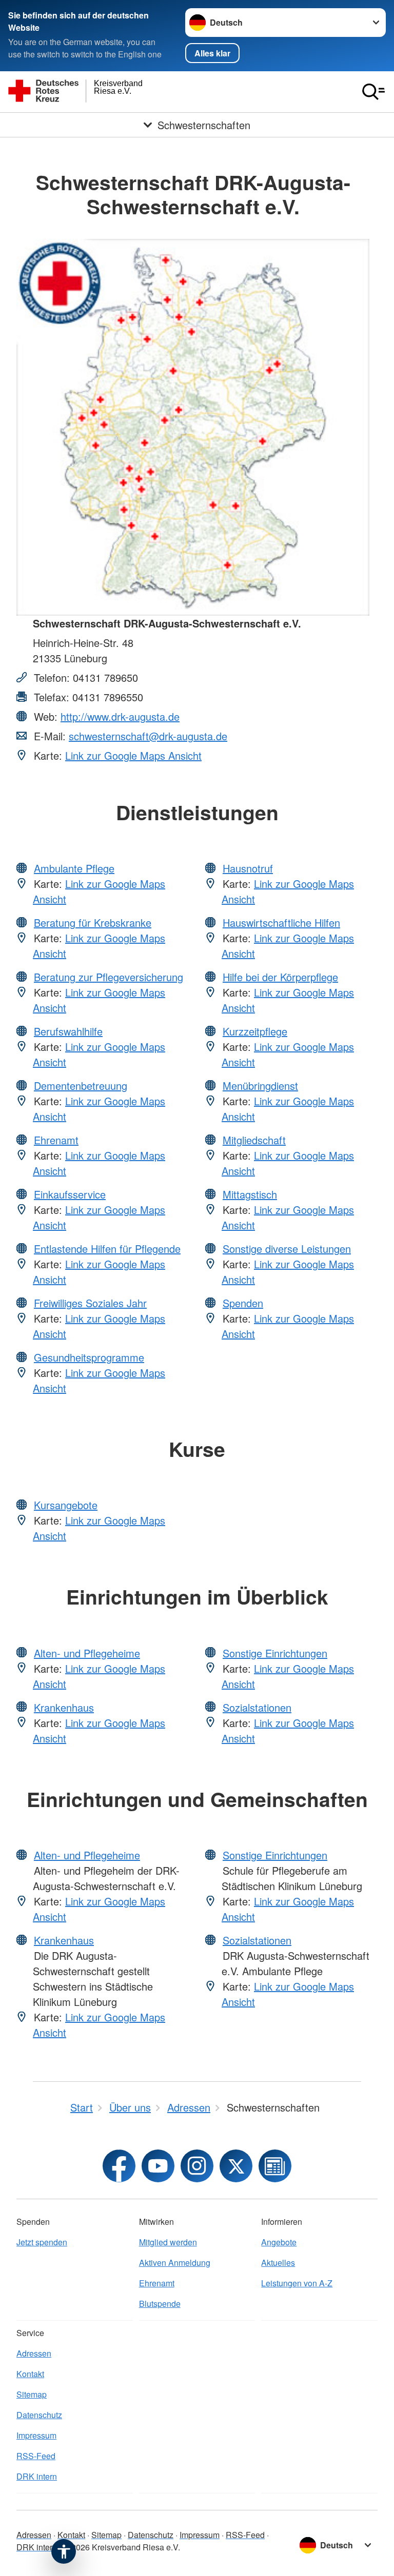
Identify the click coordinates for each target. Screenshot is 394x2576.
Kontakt (30, 2374)
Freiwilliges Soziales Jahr (90, 1303)
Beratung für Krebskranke (93, 922)
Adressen (34, 2353)
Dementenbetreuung (81, 1086)
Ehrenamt (56, 1140)
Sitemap (32, 2394)
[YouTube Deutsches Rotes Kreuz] (158, 2166)
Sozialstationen (257, 1707)
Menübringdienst (260, 1086)
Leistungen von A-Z (297, 2283)
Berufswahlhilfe (68, 1031)
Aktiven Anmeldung (175, 2263)
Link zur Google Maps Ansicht (133, 755)
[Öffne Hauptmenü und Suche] (373, 92)
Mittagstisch (250, 1194)
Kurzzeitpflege (255, 1031)
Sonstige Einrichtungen (275, 1653)
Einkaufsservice (70, 1194)
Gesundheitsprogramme (89, 1357)
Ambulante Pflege (74, 868)
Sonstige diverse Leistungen (287, 1249)
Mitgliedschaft (254, 1140)
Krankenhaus (64, 1707)
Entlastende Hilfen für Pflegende (107, 1249)
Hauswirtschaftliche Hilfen (281, 922)
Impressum (36, 2435)
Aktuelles (278, 2263)
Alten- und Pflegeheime (87, 1653)
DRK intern (37, 2476)
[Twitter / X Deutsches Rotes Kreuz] (236, 2166)
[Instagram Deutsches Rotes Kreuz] (197, 2166)
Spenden (243, 1303)
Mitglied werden (168, 2242)
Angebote (279, 2242)
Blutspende (160, 2304)
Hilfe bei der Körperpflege (280, 977)
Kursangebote (66, 1505)
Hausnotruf (248, 868)
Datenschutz (39, 2415)
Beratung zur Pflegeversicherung (109, 977)
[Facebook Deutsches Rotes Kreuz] (119, 2166)
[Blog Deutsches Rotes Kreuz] (275, 2166)
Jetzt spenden (42, 2242)
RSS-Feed (36, 2456)
